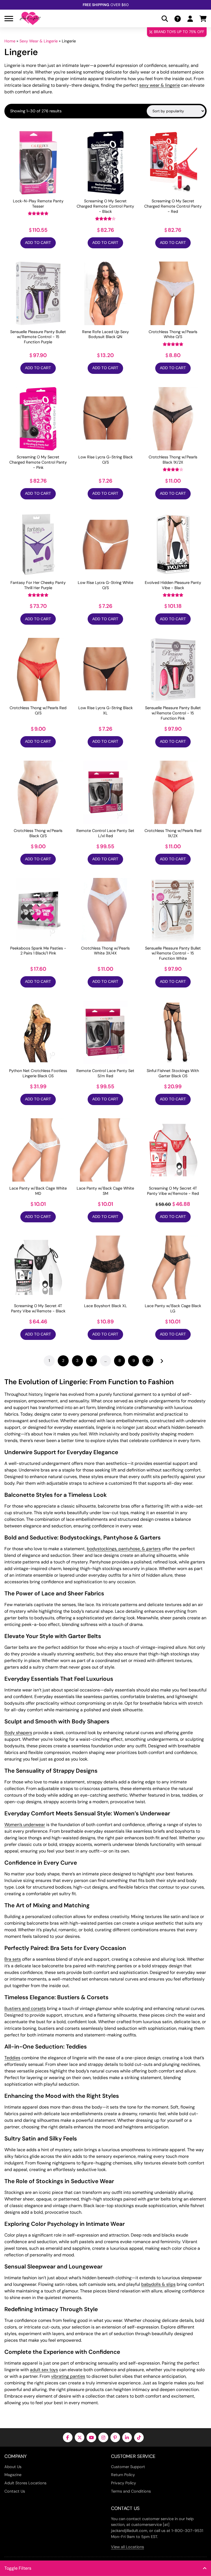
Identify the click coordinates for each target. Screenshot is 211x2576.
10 (148, 1361)
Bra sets (13, 1959)
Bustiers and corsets (25, 2008)
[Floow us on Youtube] (91, 2437)
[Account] (190, 19)
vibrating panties (68, 2376)
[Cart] (203, 19)
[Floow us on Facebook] (68, 2437)
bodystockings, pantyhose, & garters (124, 1549)
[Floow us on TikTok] (139, 2437)
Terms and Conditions (131, 2491)
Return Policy (123, 2475)
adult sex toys (44, 2370)
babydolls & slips (158, 2284)
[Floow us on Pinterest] (115, 2437)
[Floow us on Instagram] (103, 2437)
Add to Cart (38, 243)
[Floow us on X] (80, 2437)
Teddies (12, 2058)
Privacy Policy (123, 2483)
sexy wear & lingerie (160, 85)
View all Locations (127, 2547)
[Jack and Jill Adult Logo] (30, 18)
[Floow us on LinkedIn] (127, 2437)
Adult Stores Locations (25, 2483)
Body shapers (18, 1733)
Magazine (13, 2475)
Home (10, 41)
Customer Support (128, 2467)
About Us (13, 2467)
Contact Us (15, 2491)
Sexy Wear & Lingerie (39, 41)
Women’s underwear (25, 1825)
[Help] (178, 19)
